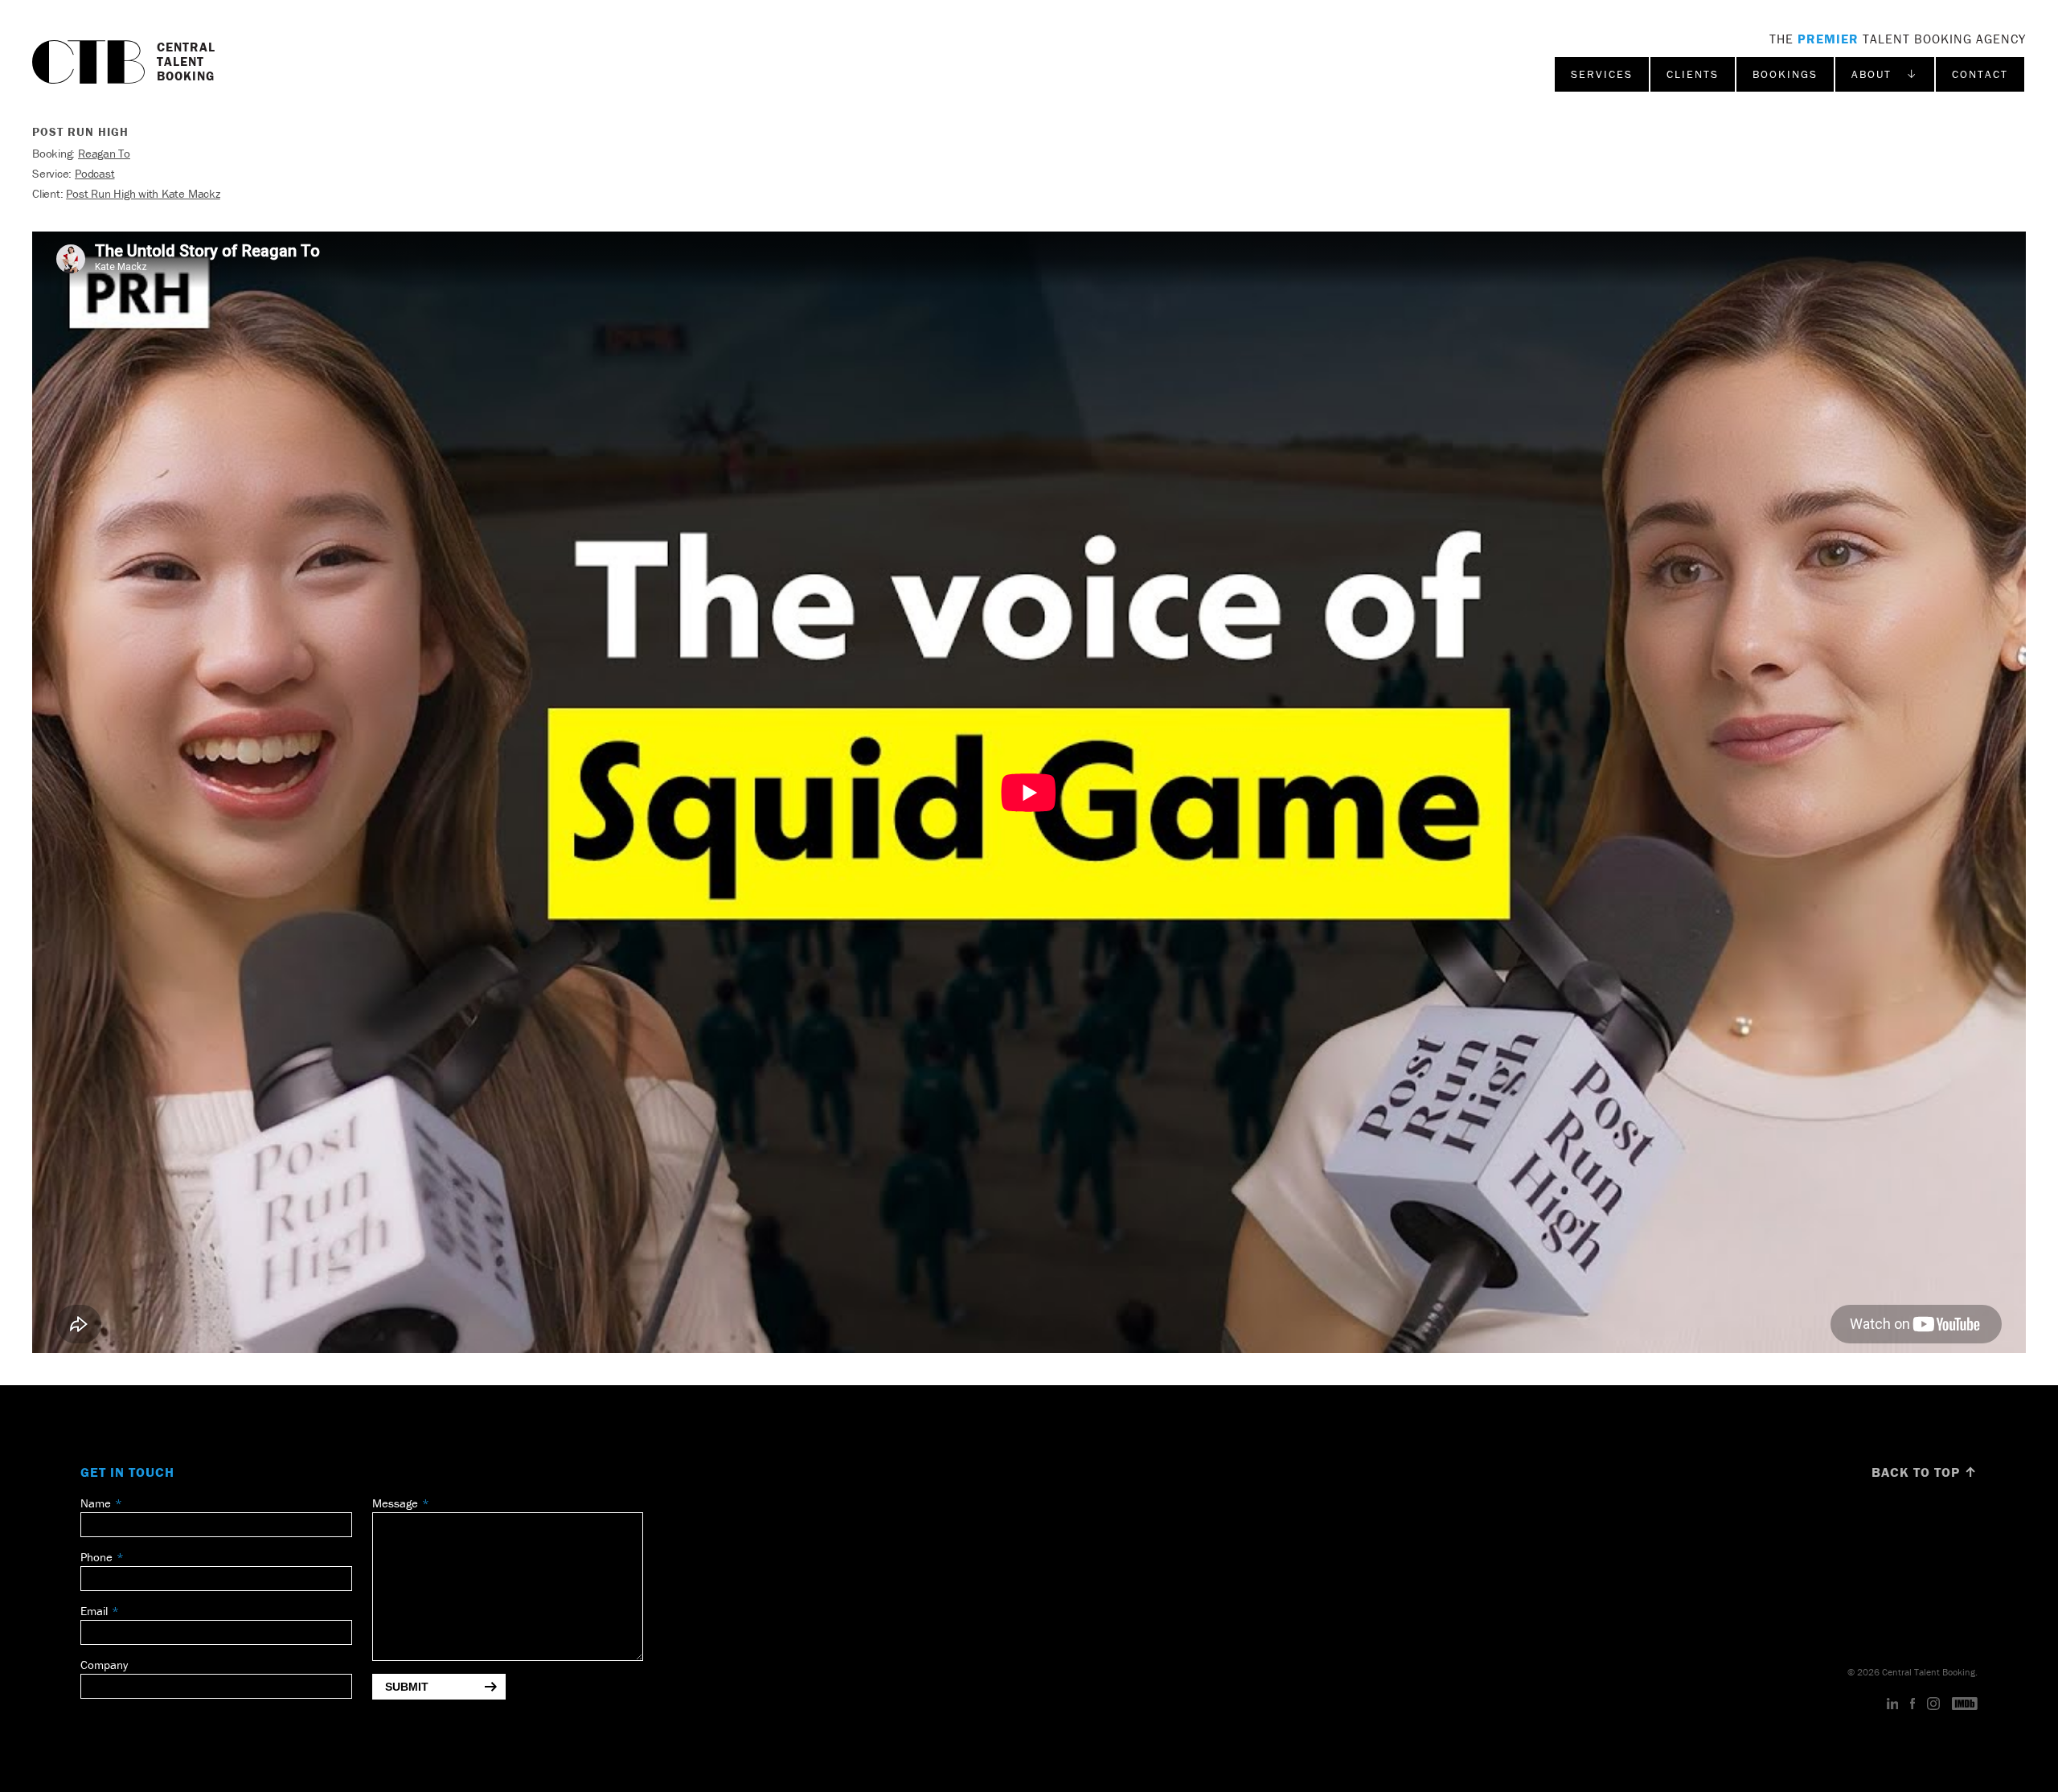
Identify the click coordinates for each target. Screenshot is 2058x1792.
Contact (1980, 74)
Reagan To (104, 153)
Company (104, 1665)
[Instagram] (1933, 1704)
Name (96, 1503)
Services (1602, 74)
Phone (96, 1557)
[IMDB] (1965, 1704)
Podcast (94, 173)
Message (395, 1503)
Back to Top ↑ (1925, 1472)
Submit (407, 1687)
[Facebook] (1912, 1704)
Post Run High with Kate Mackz (143, 193)
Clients (1693, 74)
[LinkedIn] (1893, 1704)
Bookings (1785, 74)
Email (94, 1611)
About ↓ (1885, 74)
